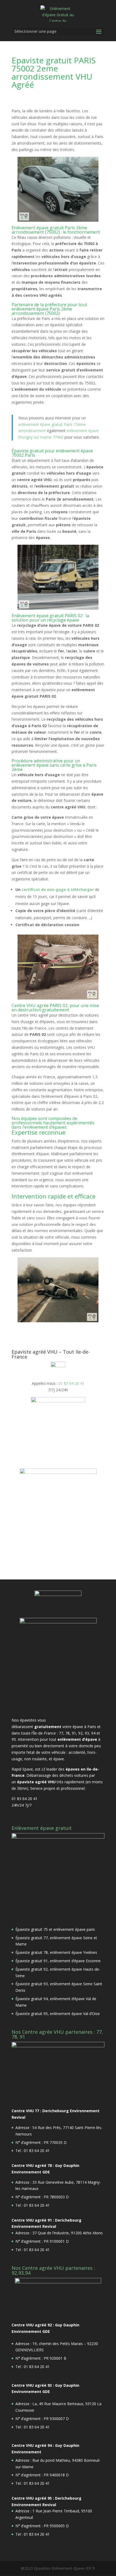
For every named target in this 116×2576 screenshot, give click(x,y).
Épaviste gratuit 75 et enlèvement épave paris (55, 1929)
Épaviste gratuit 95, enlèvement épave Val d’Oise (58, 2014)
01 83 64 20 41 (71, 1383)
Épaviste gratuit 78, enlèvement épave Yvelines (56, 1952)
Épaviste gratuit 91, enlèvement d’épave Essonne (58, 1961)
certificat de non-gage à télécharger (58, 889)
